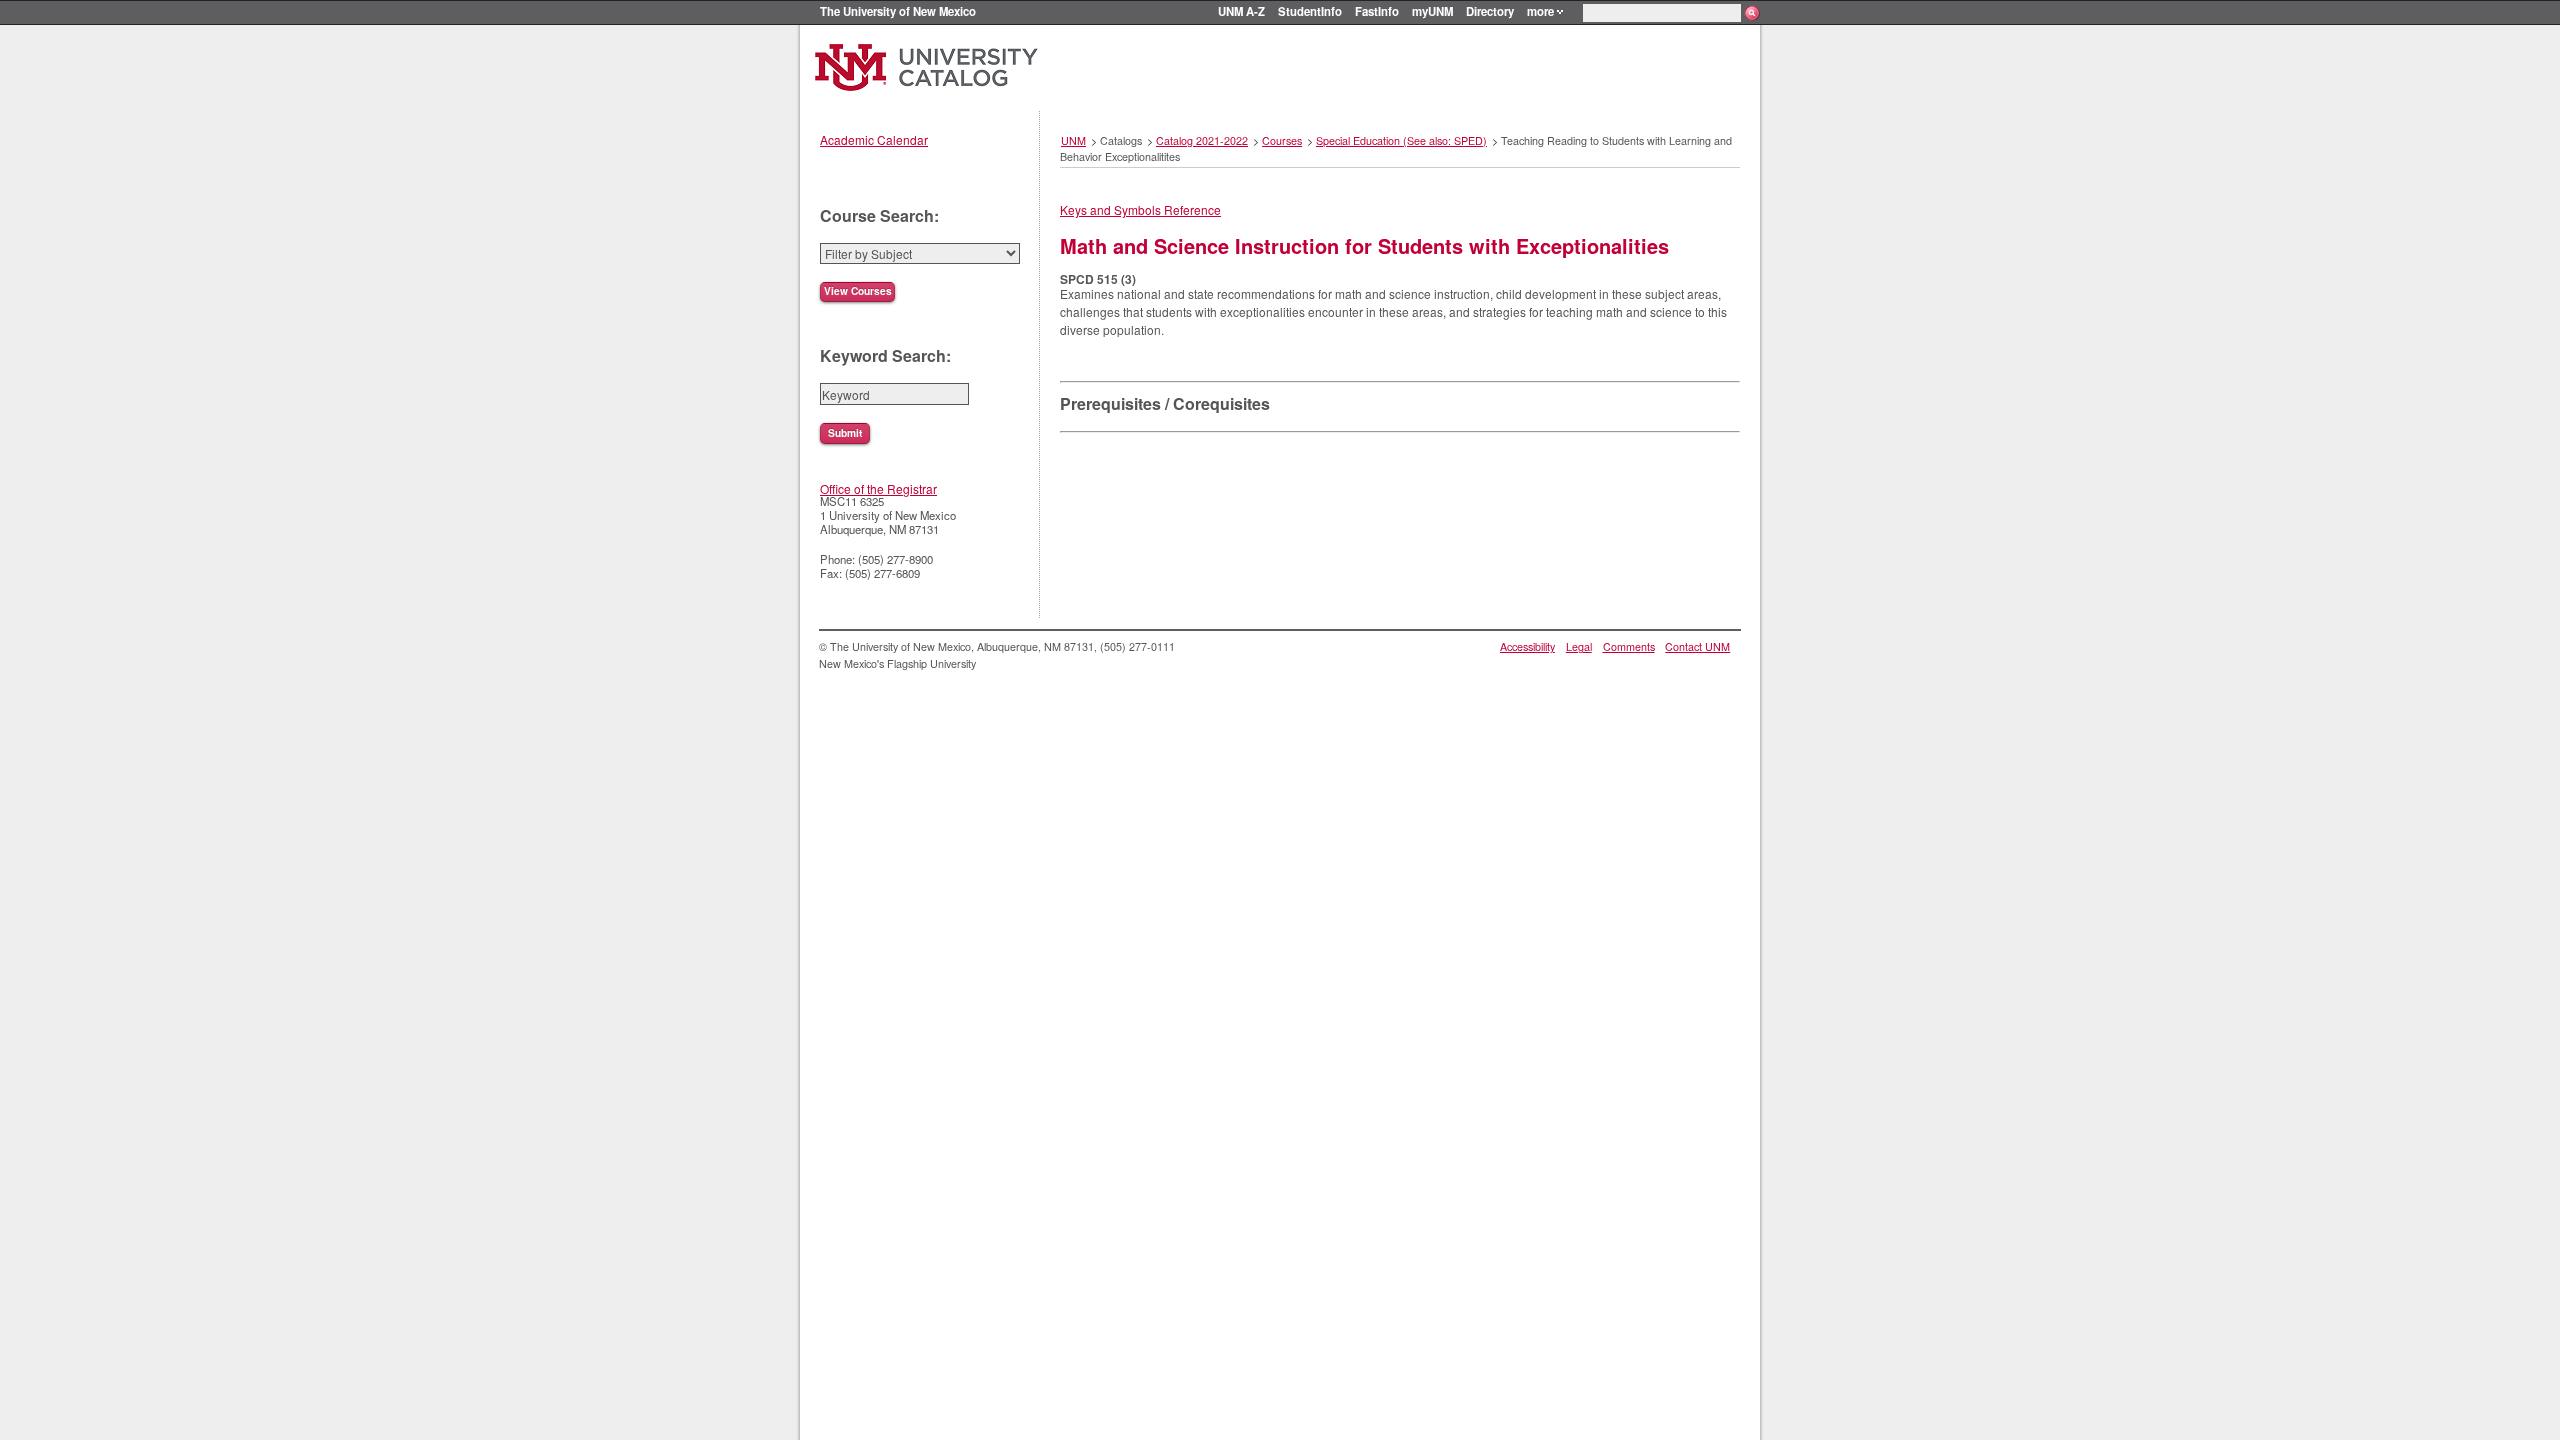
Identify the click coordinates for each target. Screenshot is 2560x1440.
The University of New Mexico (898, 11)
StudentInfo (1310, 11)
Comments (1629, 646)
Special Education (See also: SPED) (1401, 140)
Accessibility (1527, 646)
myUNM (1432, 11)
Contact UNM (1697, 646)
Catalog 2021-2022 (1202, 140)
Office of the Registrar (878, 488)
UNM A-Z (1241, 11)
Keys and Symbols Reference (1140, 209)
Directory (1490, 11)
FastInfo (1377, 11)
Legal (1579, 646)
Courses (1282, 140)
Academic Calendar (874, 139)
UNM (1073, 140)
